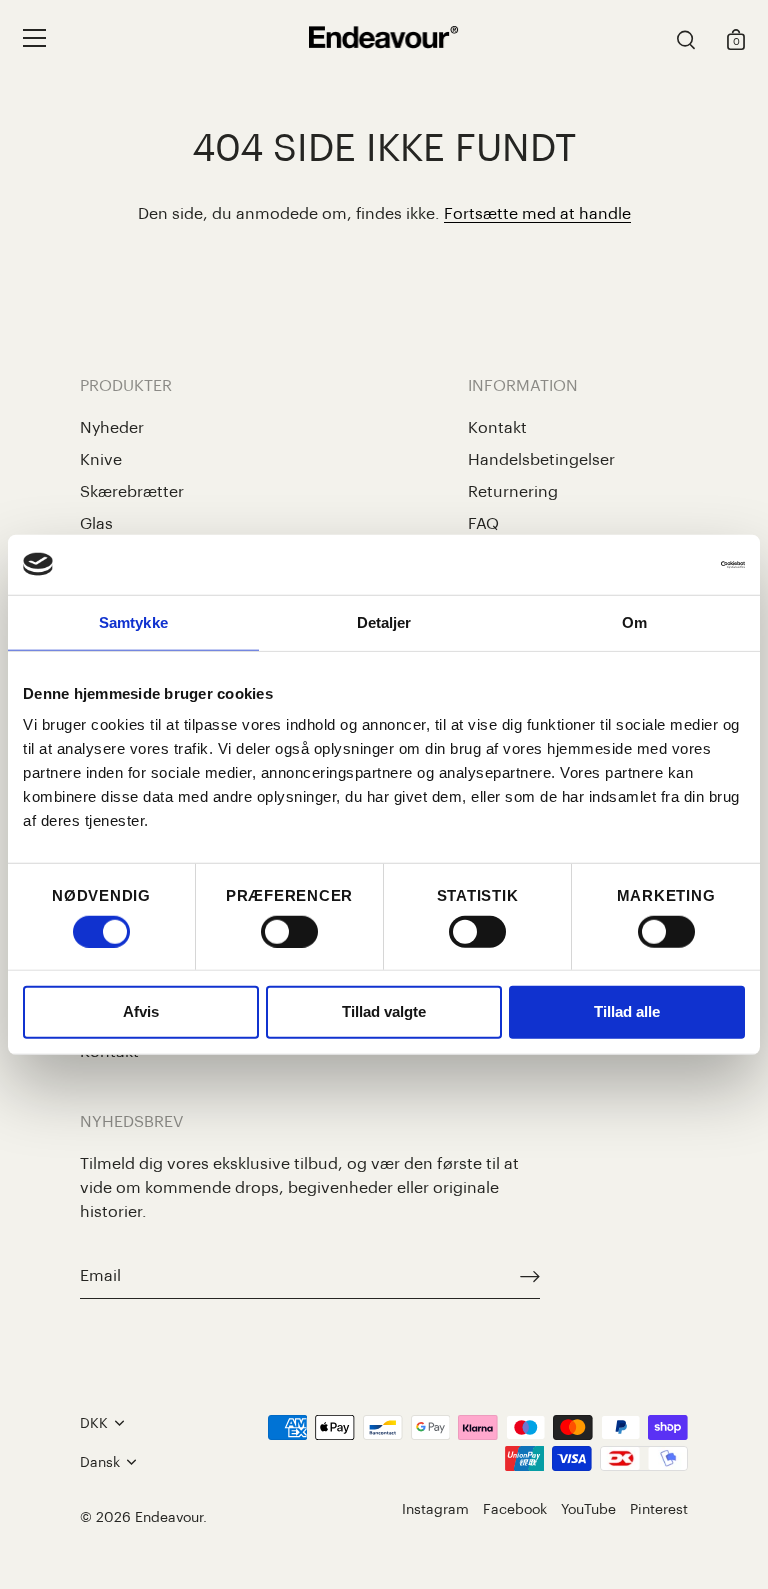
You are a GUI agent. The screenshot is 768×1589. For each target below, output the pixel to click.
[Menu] (35, 38)
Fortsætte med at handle (537, 214)
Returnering (513, 492)
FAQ (483, 524)
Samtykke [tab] (133, 621)
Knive (101, 460)
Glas (96, 524)
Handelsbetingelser (541, 460)
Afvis (141, 1011)
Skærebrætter (132, 492)
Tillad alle (627, 1011)
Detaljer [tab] (384, 621)
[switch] (289, 932)
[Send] (530, 1276)
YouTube (588, 1509)
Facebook (515, 1509)
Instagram (435, 1509)
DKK (94, 1423)
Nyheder (112, 428)
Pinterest (659, 1509)
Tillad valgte (384, 1011)
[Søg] (686, 41)
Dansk (100, 1462)
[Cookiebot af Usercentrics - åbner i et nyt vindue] (657, 564)
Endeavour (169, 1517)
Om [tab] (634, 621)
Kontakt (497, 428)
